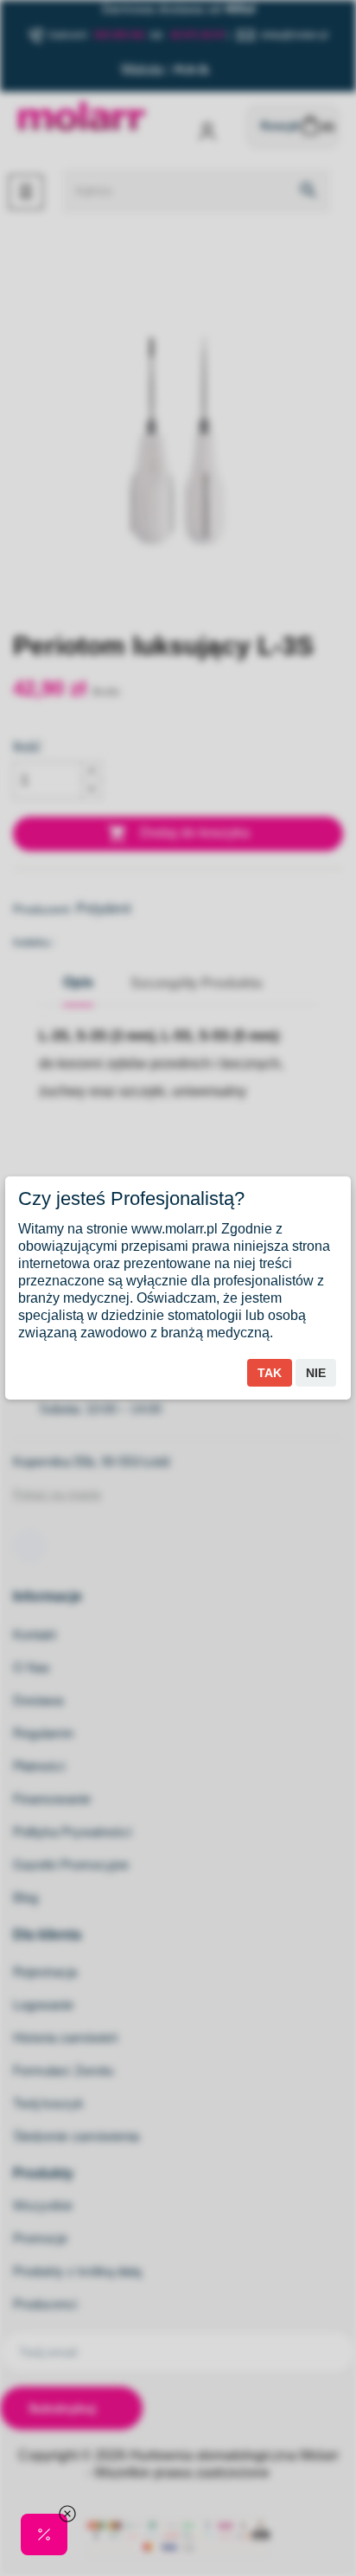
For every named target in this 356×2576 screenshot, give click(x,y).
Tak (270, 1373)
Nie (316, 1373)
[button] (44, 2534)
